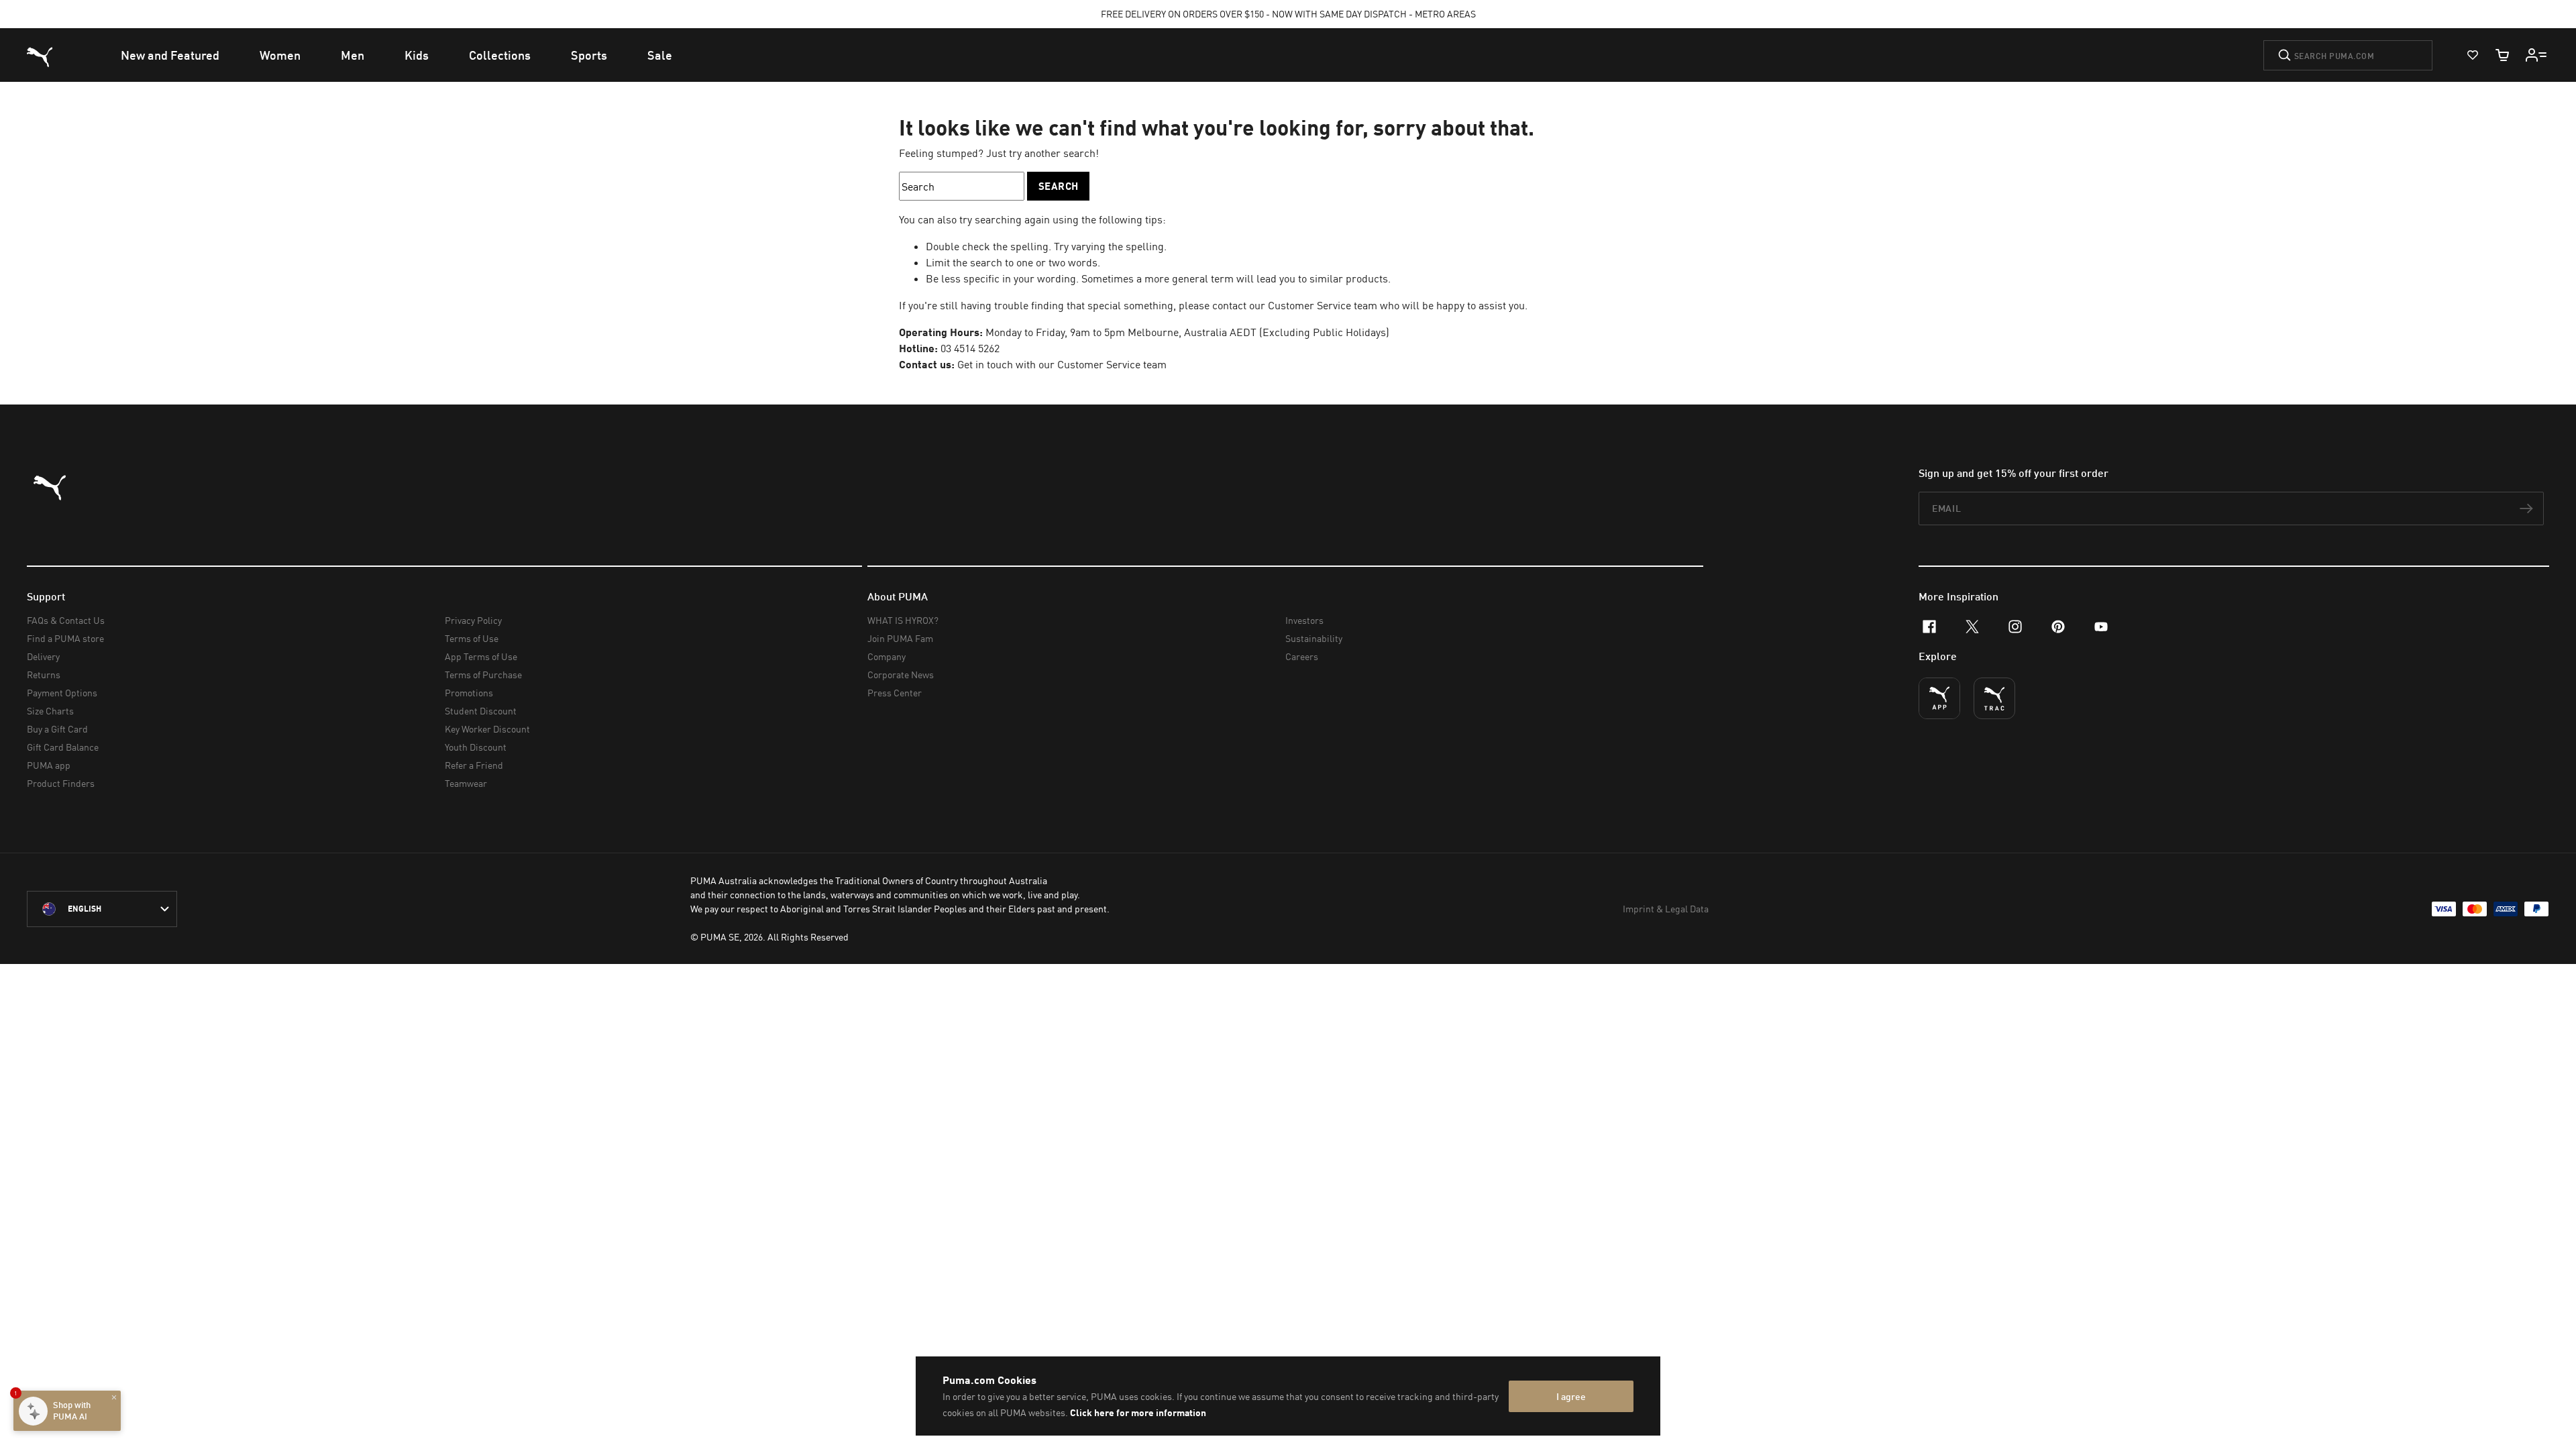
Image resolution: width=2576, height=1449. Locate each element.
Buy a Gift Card (57, 729)
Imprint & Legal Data (1666, 909)
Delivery (43, 656)
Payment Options (62, 693)
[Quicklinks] (2536, 55)
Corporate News (901, 675)
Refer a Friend (474, 765)
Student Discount (481, 711)
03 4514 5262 (970, 348)
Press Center (895, 693)
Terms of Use (472, 638)
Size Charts (50, 711)
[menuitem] (170, 55)
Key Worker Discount (487, 729)
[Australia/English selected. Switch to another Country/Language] (102, 909)
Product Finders (61, 783)
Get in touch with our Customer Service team (1062, 364)
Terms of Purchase (483, 675)
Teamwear (466, 783)
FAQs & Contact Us (66, 620)
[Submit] (2285, 55)
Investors (1304, 620)
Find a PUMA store (65, 638)
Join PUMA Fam (900, 638)
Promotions (469, 693)
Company (887, 656)
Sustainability (1314, 638)
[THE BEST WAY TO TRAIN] (1994, 698)
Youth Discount (476, 747)
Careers (1302, 656)
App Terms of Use (481, 656)
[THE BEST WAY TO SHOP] (1939, 698)
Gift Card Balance (63, 747)
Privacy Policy (473, 620)
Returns (44, 675)
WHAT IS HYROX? (903, 620)
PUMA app (49, 765)
